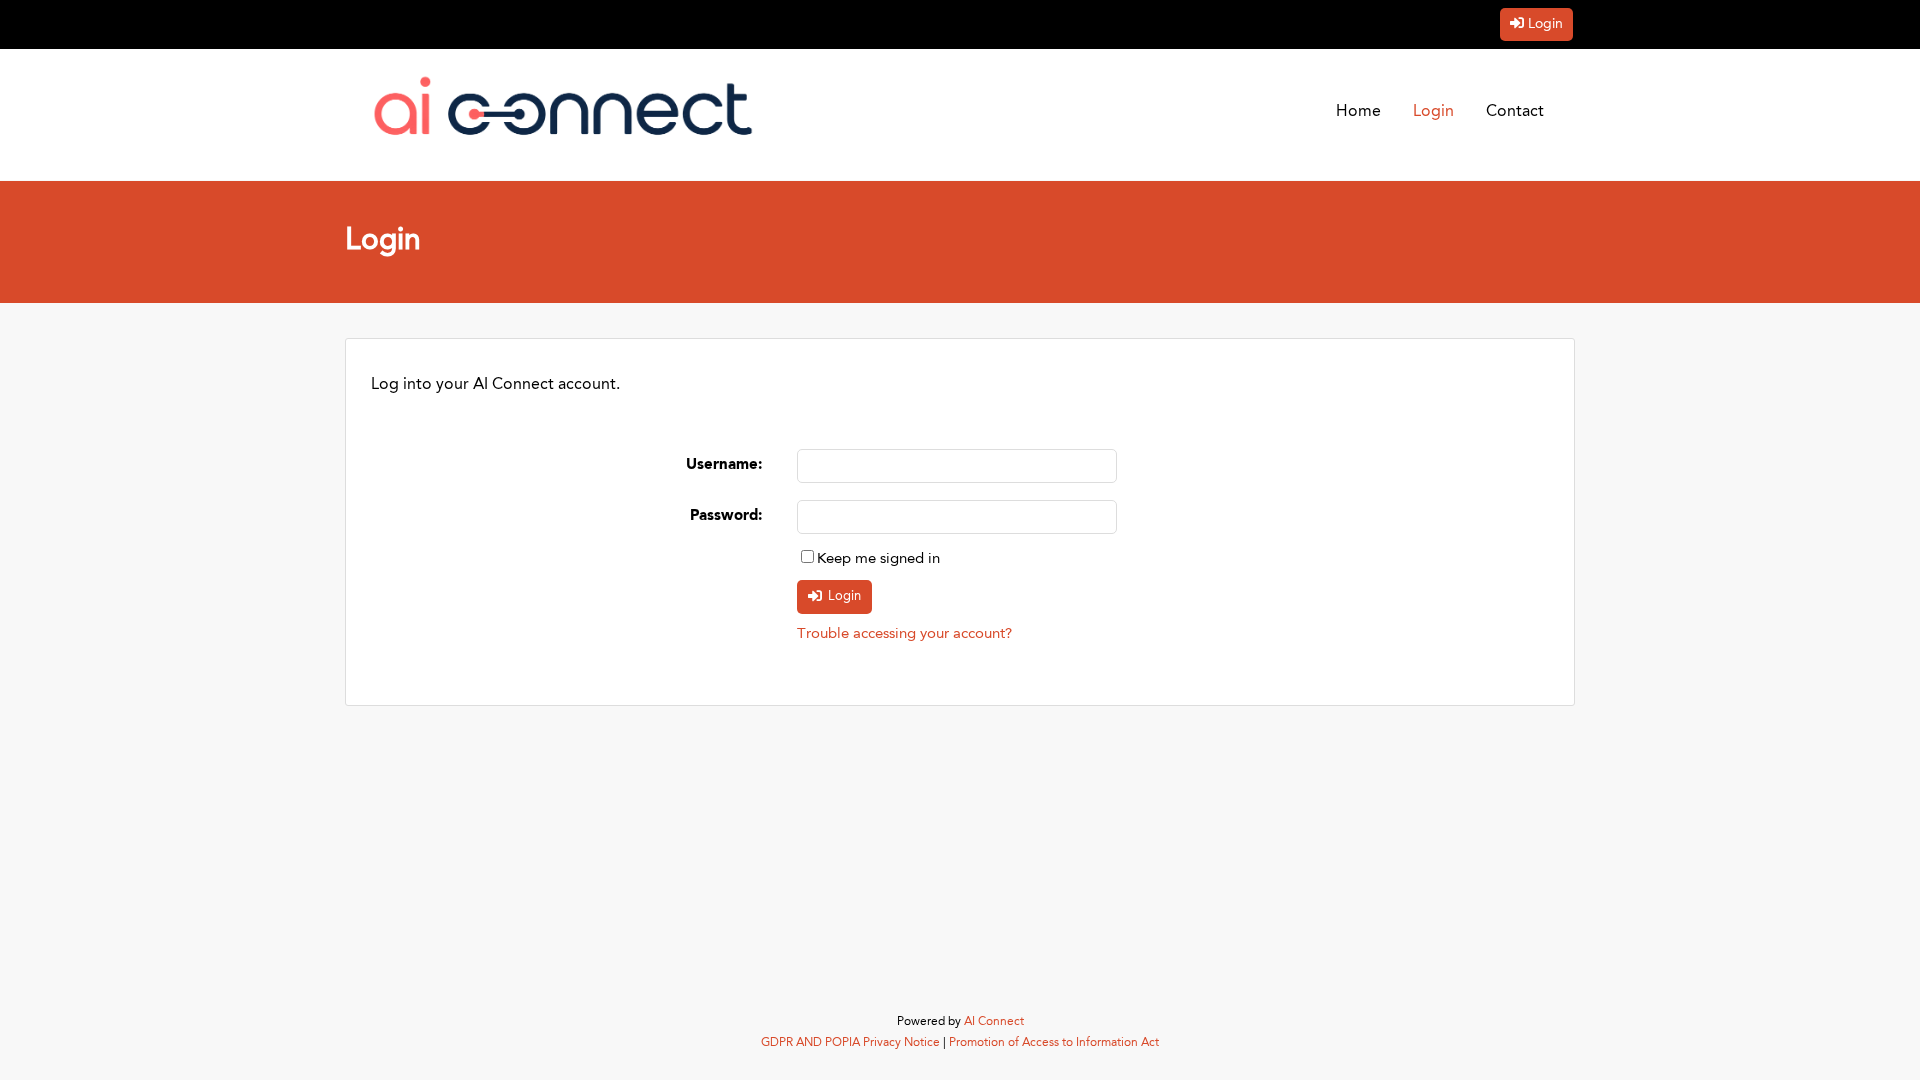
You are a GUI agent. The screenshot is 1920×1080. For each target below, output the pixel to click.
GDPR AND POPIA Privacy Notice (850, 1043)
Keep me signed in (878, 559)
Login (1545, 24)
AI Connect (994, 1022)
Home (1358, 112)
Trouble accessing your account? (904, 634)
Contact (1515, 112)
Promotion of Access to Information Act (1054, 1043)
